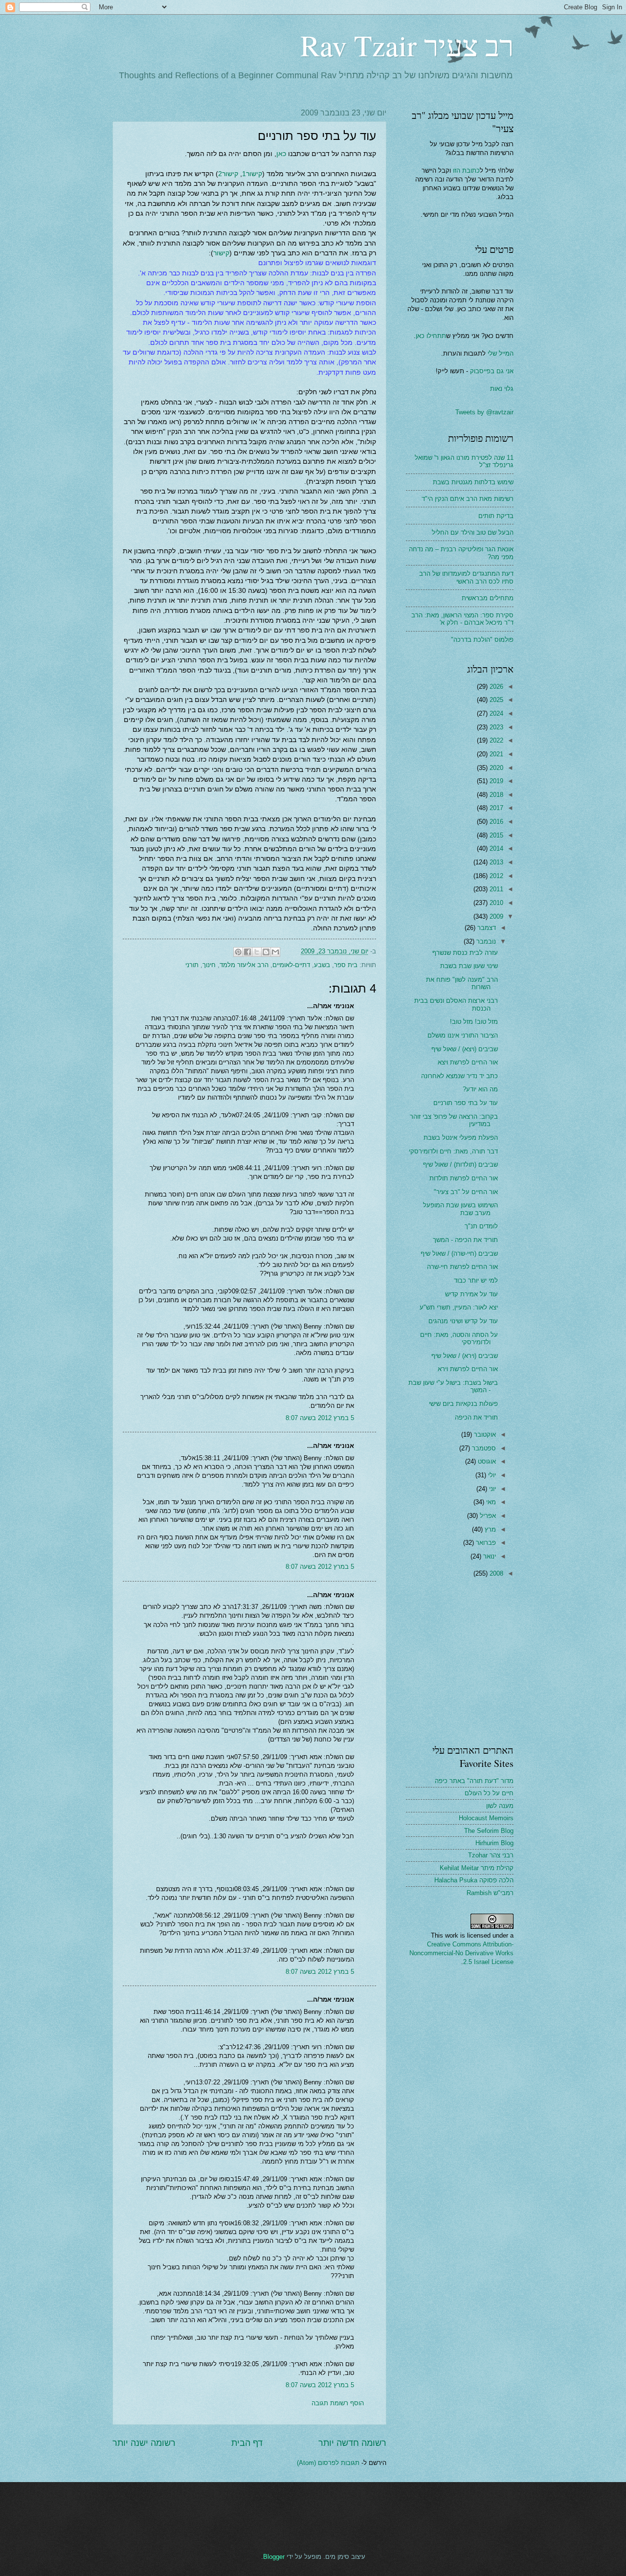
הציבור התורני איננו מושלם (463, 1035)
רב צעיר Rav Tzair (407, 45)
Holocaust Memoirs (486, 1818)
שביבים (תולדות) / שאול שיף (460, 1164)
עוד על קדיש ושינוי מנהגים (463, 1321)
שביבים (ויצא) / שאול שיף (465, 1049)
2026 (495, 687)
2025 (495, 700)
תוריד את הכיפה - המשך (465, 1240)
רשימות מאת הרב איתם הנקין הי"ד (468, 499)
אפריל (487, 1516)
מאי (490, 1502)
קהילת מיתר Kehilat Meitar (477, 1868)
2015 (495, 835)
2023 (495, 727)
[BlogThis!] (266, 952)
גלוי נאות (502, 389)
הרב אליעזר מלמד (244, 965)
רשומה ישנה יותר (144, 2443)
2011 (495, 889)
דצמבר (486, 928)
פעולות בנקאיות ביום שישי (463, 1404)
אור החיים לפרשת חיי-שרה (462, 1267)
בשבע (322, 965)
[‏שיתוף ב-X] (257, 952)
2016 (495, 822)
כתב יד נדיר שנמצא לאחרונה (459, 1076)
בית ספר (346, 965)
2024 (495, 713)
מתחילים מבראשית (488, 598)
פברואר (485, 1543)
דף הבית (247, 2443)
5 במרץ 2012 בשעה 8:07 (320, 1418)
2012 (495, 876)
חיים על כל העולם (489, 1793)
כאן (281, 154)
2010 (495, 903)
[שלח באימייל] (275, 952)
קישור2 (228, 174)
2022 (495, 740)
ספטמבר (483, 1448)
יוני (492, 1489)
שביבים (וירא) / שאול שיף (465, 1356)
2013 (495, 862)
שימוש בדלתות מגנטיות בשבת (473, 482)
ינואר (489, 1556)
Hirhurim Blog (494, 1843)
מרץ (489, 1529)
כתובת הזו (466, 170)
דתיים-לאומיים (291, 965)
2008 (495, 1573)
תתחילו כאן (431, 336)
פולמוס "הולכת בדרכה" (482, 640)
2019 (495, 781)
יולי (491, 1475)
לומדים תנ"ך (481, 1226)
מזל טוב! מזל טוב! (474, 1022)
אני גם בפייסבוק (492, 371)
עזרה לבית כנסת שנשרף (465, 953)
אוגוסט (486, 1461)
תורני (192, 965)
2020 (495, 768)
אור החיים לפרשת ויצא (468, 1062)
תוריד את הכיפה (476, 1417)
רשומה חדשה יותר (352, 2443)
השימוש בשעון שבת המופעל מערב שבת (460, 1209)
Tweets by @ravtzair (484, 412)
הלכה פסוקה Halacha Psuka (474, 1880)
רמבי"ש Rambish (490, 1893)
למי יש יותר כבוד (476, 1280)
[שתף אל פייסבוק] (247, 952)
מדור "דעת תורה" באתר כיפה (474, 1781)
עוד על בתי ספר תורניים (466, 1103)
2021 (495, 754)
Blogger (274, 2557)
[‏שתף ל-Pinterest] (238, 952)
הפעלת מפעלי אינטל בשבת (461, 1138)
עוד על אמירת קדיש (471, 1294)
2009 (495, 916)
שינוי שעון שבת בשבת (469, 966)
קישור (221, 253)
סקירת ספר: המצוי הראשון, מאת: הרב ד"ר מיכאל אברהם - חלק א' (462, 619)
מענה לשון (500, 1806)
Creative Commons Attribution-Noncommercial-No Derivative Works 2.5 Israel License (461, 1953)
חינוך (209, 965)
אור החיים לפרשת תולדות (464, 1178)
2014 (495, 848)
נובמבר (485, 941)
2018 (495, 795)
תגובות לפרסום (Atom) (328, 2463)
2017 (495, 808)
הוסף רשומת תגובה (338, 2403)
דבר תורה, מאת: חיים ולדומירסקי (453, 1151)
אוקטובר (484, 1435)
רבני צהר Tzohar (491, 1855)
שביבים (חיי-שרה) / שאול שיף (459, 1254)
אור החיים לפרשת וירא (468, 1369)
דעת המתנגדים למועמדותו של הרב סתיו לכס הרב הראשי (466, 577)
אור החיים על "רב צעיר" (466, 1192)
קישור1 (252, 174)
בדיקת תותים (496, 516)
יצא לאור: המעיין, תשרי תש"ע (459, 1307)
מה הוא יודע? (480, 1089)
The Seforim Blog (489, 1831)
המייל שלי (500, 353)
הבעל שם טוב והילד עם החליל (473, 532)
